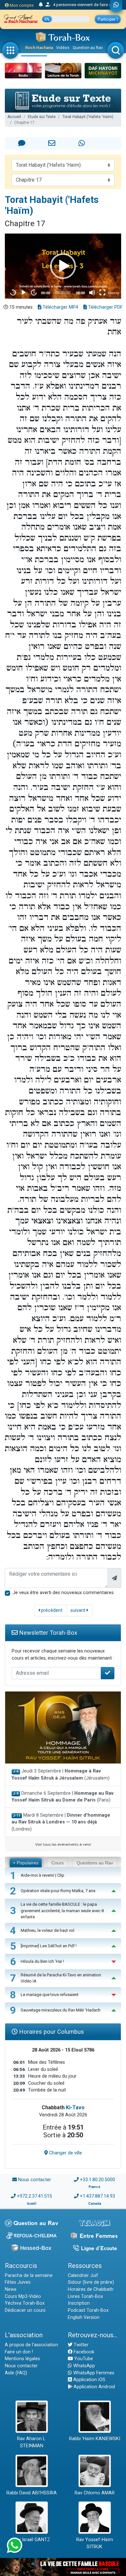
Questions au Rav (95, 1863)
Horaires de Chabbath (91, 2289)
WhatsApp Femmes (93, 2373)
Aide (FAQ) (16, 2373)
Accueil (14, 117)
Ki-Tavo (75, 2107)
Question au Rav (88, 48)
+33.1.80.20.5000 (97, 2180)
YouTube (83, 2359)
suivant (79, 1610)
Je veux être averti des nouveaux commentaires (63, 1593)
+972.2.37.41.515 (34, 2196)
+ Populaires (26, 1863)
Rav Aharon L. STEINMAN (32, 2442)
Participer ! (108, 19)
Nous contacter (35, 2180)
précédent (51, 1610)
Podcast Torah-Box (88, 2310)
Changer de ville (65, 2153)
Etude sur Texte (42, 117)
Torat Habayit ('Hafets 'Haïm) (88, 117)
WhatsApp (84, 2366)
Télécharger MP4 (60, 307)
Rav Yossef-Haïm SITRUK (95, 2543)
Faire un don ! (19, 2352)
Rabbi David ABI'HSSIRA (32, 2493)
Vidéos (63, 48)
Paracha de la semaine (29, 2276)
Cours (58, 1863)
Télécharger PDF (105, 307)
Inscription (79, 2303)
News (11, 2289)
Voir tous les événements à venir (63, 1844)
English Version (84, 2317)
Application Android (94, 2387)
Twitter (80, 2345)
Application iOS (89, 2380)
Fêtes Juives (18, 2282)
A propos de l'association (31, 2345)
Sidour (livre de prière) (91, 2282)
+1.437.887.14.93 (97, 2196)
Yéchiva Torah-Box (25, 2303)
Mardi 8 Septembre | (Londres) (61, 1822)
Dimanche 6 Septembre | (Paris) (63, 1797)
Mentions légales (22, 2359)
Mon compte (21, 5)
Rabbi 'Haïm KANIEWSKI (95, 2439)
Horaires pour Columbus (51, 2032)
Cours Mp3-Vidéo (23, 2296)
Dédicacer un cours (25, 2310)
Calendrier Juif (83, 2276)
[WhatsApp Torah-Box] (116, 5)
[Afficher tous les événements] (41, 5)
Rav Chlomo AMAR (95, 2493)
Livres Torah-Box (85, 2296)
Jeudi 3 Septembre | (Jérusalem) (61, 1775)
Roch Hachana (39, 48)
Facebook (83, 2352)
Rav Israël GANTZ (31, 2540)
